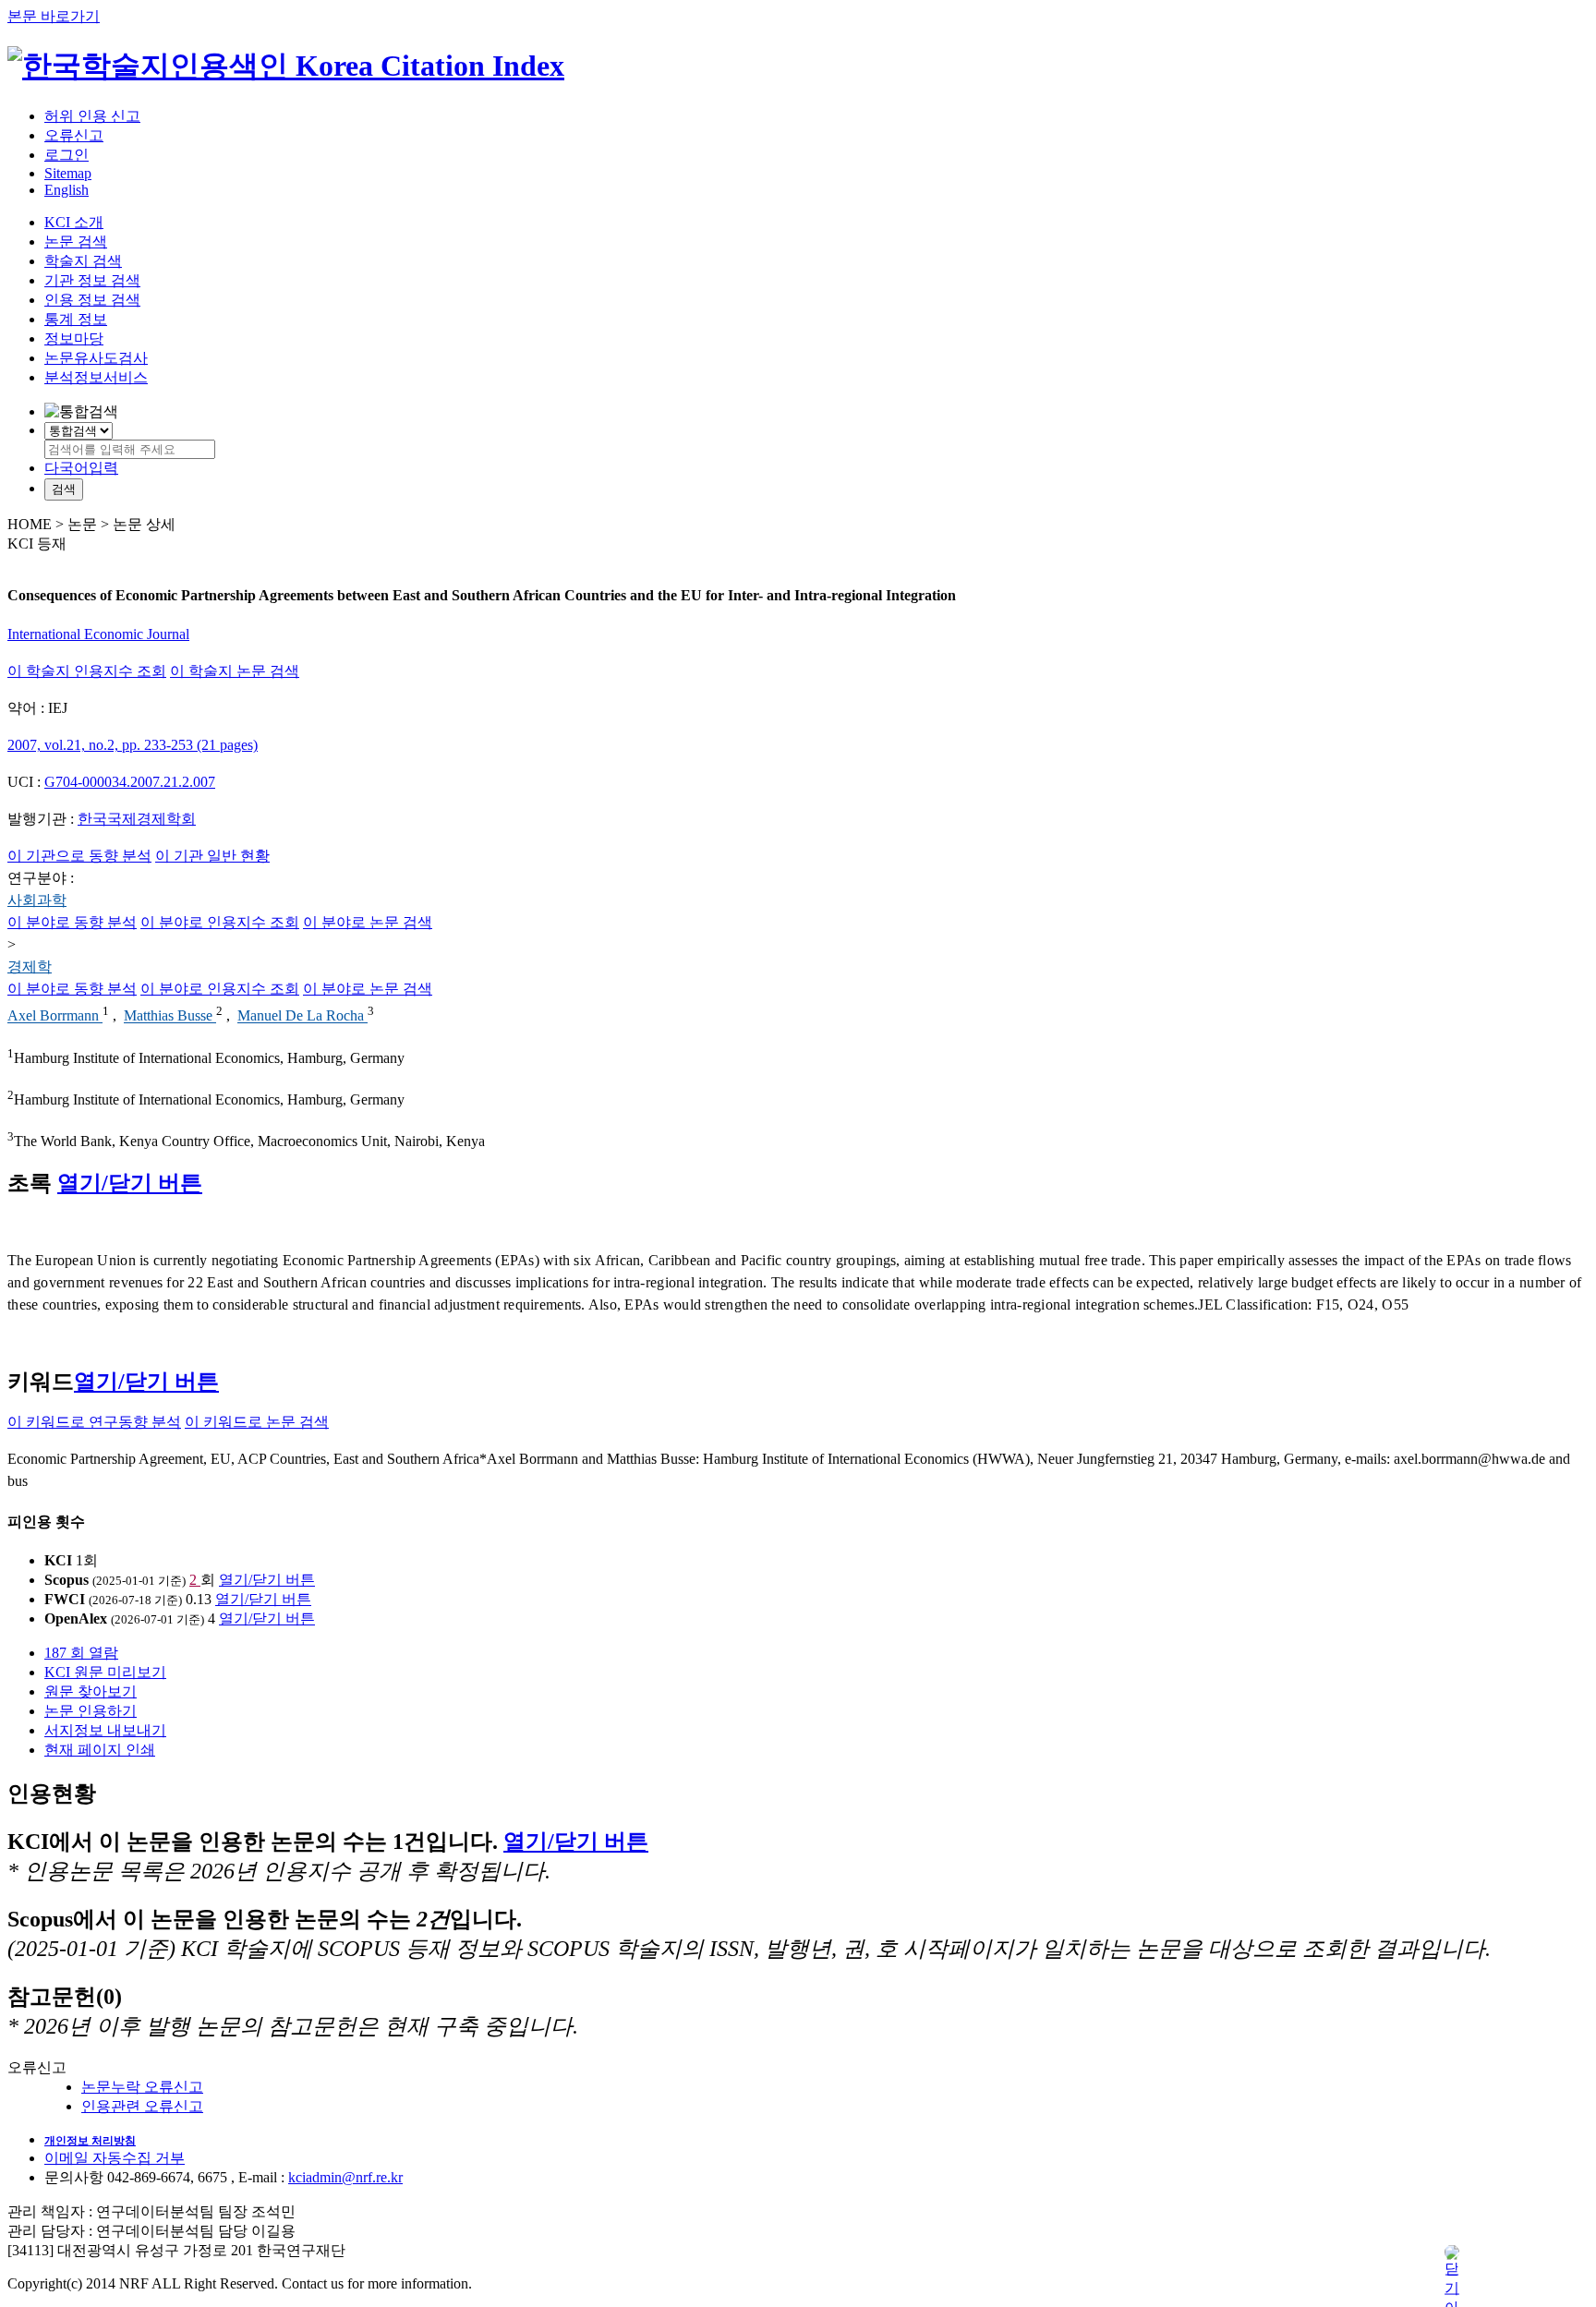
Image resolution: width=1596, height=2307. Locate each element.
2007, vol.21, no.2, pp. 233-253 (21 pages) (133, 745)
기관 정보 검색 (92, 280)
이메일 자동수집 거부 (115, 2158)
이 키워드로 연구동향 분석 (94, 1422)
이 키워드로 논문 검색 (257, 1422)
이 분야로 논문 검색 (368, 922)
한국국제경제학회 (137, 819)
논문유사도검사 (96, 358)
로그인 (66, 155)
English (66, 190)
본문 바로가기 (54, 16)
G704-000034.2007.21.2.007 (130, 782)
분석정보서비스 (96, 377)
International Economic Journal (98, 634)
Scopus (66, 1580)
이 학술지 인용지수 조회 (87, 671)
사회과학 (37, 900)
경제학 (30, 966)
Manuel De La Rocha (302, 1016)
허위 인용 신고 (92, 116)
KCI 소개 (74, 222)
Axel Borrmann (55, 1016)
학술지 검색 (83, 261)
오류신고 (74, 135)
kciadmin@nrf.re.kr (345, 2177)
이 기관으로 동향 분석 (79, 856)
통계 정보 (76, 319)
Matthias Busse (170, 1016)
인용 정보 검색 (92, 300)
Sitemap (68, 173)
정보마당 (74, 338)
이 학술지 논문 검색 (235, 671)
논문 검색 (76, 242)
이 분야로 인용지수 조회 (220, 922)
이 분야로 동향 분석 (72, 922)
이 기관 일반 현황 (212, 856)
